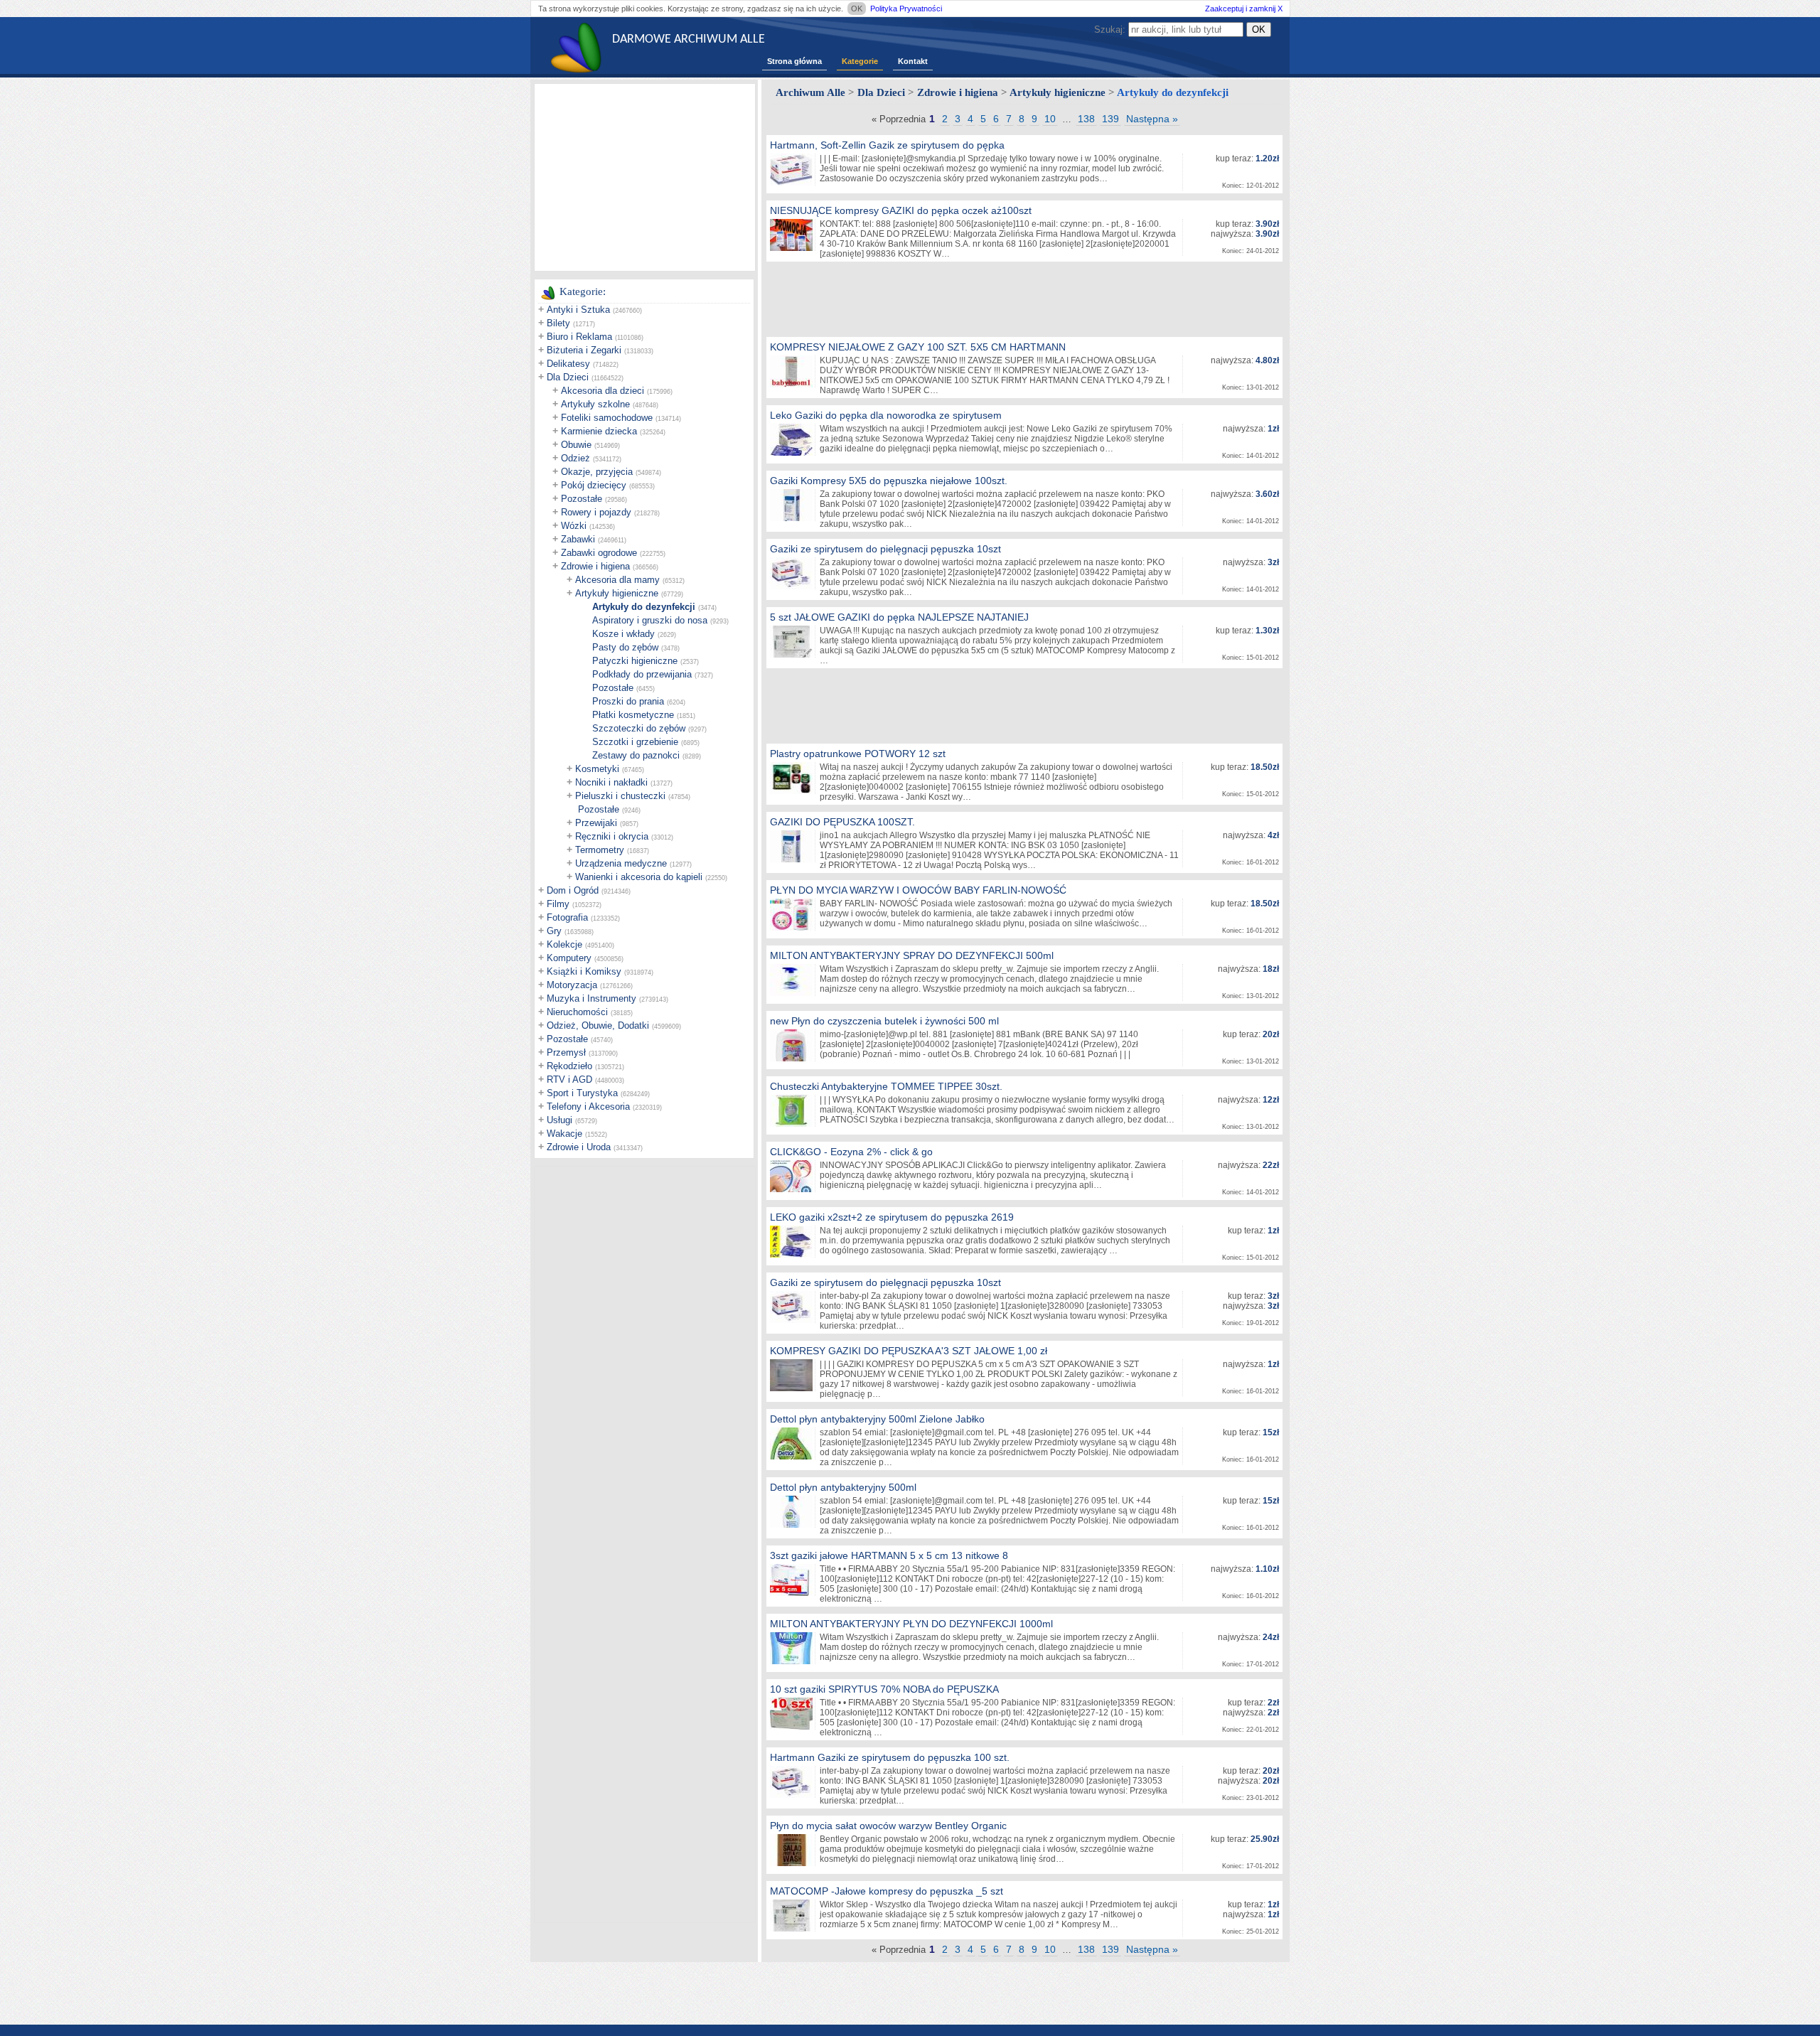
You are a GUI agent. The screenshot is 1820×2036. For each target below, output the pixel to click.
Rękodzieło (569, 1066)
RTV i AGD (569, 1079)
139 (1110, 119)
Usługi (560, 1120)
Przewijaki (596, 823)
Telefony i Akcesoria (588, 1107)
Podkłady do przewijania (642, 674)
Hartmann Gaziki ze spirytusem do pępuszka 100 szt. (890, 1757)
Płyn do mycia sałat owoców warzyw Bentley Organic (888, 1826)
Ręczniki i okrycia (612, 836)
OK (857, 9)
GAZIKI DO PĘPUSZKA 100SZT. (842, 822)
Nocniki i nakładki (611, 782)
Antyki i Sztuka (578, 310)
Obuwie (576, 445)
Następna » (1152, 119)
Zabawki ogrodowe (599, 553)
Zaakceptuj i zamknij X (1244, 9)
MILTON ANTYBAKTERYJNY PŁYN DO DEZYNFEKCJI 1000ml (911, 1624)
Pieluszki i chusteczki (620, 796)
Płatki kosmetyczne (633, 715)
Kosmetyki (597, 769)
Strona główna (794, 61)
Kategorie (860, 61)
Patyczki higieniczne (635, 661)
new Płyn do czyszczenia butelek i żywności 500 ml (884, 1021)
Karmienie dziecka (599, 431)
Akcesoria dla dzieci (603, 391)
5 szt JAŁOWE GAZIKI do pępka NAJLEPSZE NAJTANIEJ (899, 617)
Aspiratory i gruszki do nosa (650, 620)
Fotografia (567, 917)
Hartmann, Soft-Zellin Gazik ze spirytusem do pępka (887, 145)
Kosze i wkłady (623, 634)
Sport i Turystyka (582, 1093)
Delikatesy (568, 364)
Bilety (558, 323)
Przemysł (566, 1052)
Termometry (600, 850)
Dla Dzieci (568, 377)
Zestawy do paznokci (636, 755)
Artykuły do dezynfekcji (644, 607)
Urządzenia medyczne (621, 863)
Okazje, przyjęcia (597, 472)
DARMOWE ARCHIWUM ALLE (689, 39)
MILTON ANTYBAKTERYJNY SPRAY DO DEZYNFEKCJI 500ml (912, 955)
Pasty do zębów (625, 647)
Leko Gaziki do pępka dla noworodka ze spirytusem (886, 415)
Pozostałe (582, 499)
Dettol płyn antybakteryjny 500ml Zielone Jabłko (877, 1419)
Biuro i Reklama (579, 337)
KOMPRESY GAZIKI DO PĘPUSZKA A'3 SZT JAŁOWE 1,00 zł (909, 1351)
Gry (554, 931)
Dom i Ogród (573, 890)
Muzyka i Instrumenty (591, 998)
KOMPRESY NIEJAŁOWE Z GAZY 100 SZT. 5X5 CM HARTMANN (918, 347)
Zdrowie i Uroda (579, 1147)
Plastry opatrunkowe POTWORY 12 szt (858, 754)
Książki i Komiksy (584, 971)
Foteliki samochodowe (607, 418)
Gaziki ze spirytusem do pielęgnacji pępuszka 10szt (885, 549)
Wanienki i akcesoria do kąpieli (639, 877)
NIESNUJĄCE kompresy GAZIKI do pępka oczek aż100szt (901, 210)
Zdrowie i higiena (595, 566)
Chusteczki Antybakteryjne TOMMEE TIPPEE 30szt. (886, 1086)
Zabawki (578, 539)
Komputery (569, 958)
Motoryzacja (572, 985)
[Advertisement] (645, 176)
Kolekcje (564, 944)
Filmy (558, 904)
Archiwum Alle (810, 92)
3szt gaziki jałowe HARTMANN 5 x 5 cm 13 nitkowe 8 (889, 1555)
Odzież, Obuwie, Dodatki (598, 1025)
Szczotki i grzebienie (635, 742)
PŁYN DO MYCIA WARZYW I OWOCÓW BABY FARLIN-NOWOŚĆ (918, 890)
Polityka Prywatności (906, 9)
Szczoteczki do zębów (639, 728)
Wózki (574, 526)
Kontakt (913, 61)
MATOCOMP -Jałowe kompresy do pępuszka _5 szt (887, 1891)
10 (1050, 119)
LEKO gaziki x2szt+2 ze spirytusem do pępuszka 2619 (892, 1217)
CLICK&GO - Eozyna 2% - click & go (851, 1152)
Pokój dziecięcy (594, 485)
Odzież (576, 458)
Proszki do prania (628, 701)
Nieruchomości (577, 1012)
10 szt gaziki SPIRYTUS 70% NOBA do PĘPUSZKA (884, 1689)
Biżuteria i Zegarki (584, 350)
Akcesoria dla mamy (617, 580)
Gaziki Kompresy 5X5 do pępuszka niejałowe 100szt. (889, 481)
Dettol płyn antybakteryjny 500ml (843, 1487)
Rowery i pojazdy (596, 512)
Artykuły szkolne (595, 404)
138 (1086, 119)
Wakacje (564, 1134)
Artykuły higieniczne (617, 593)
